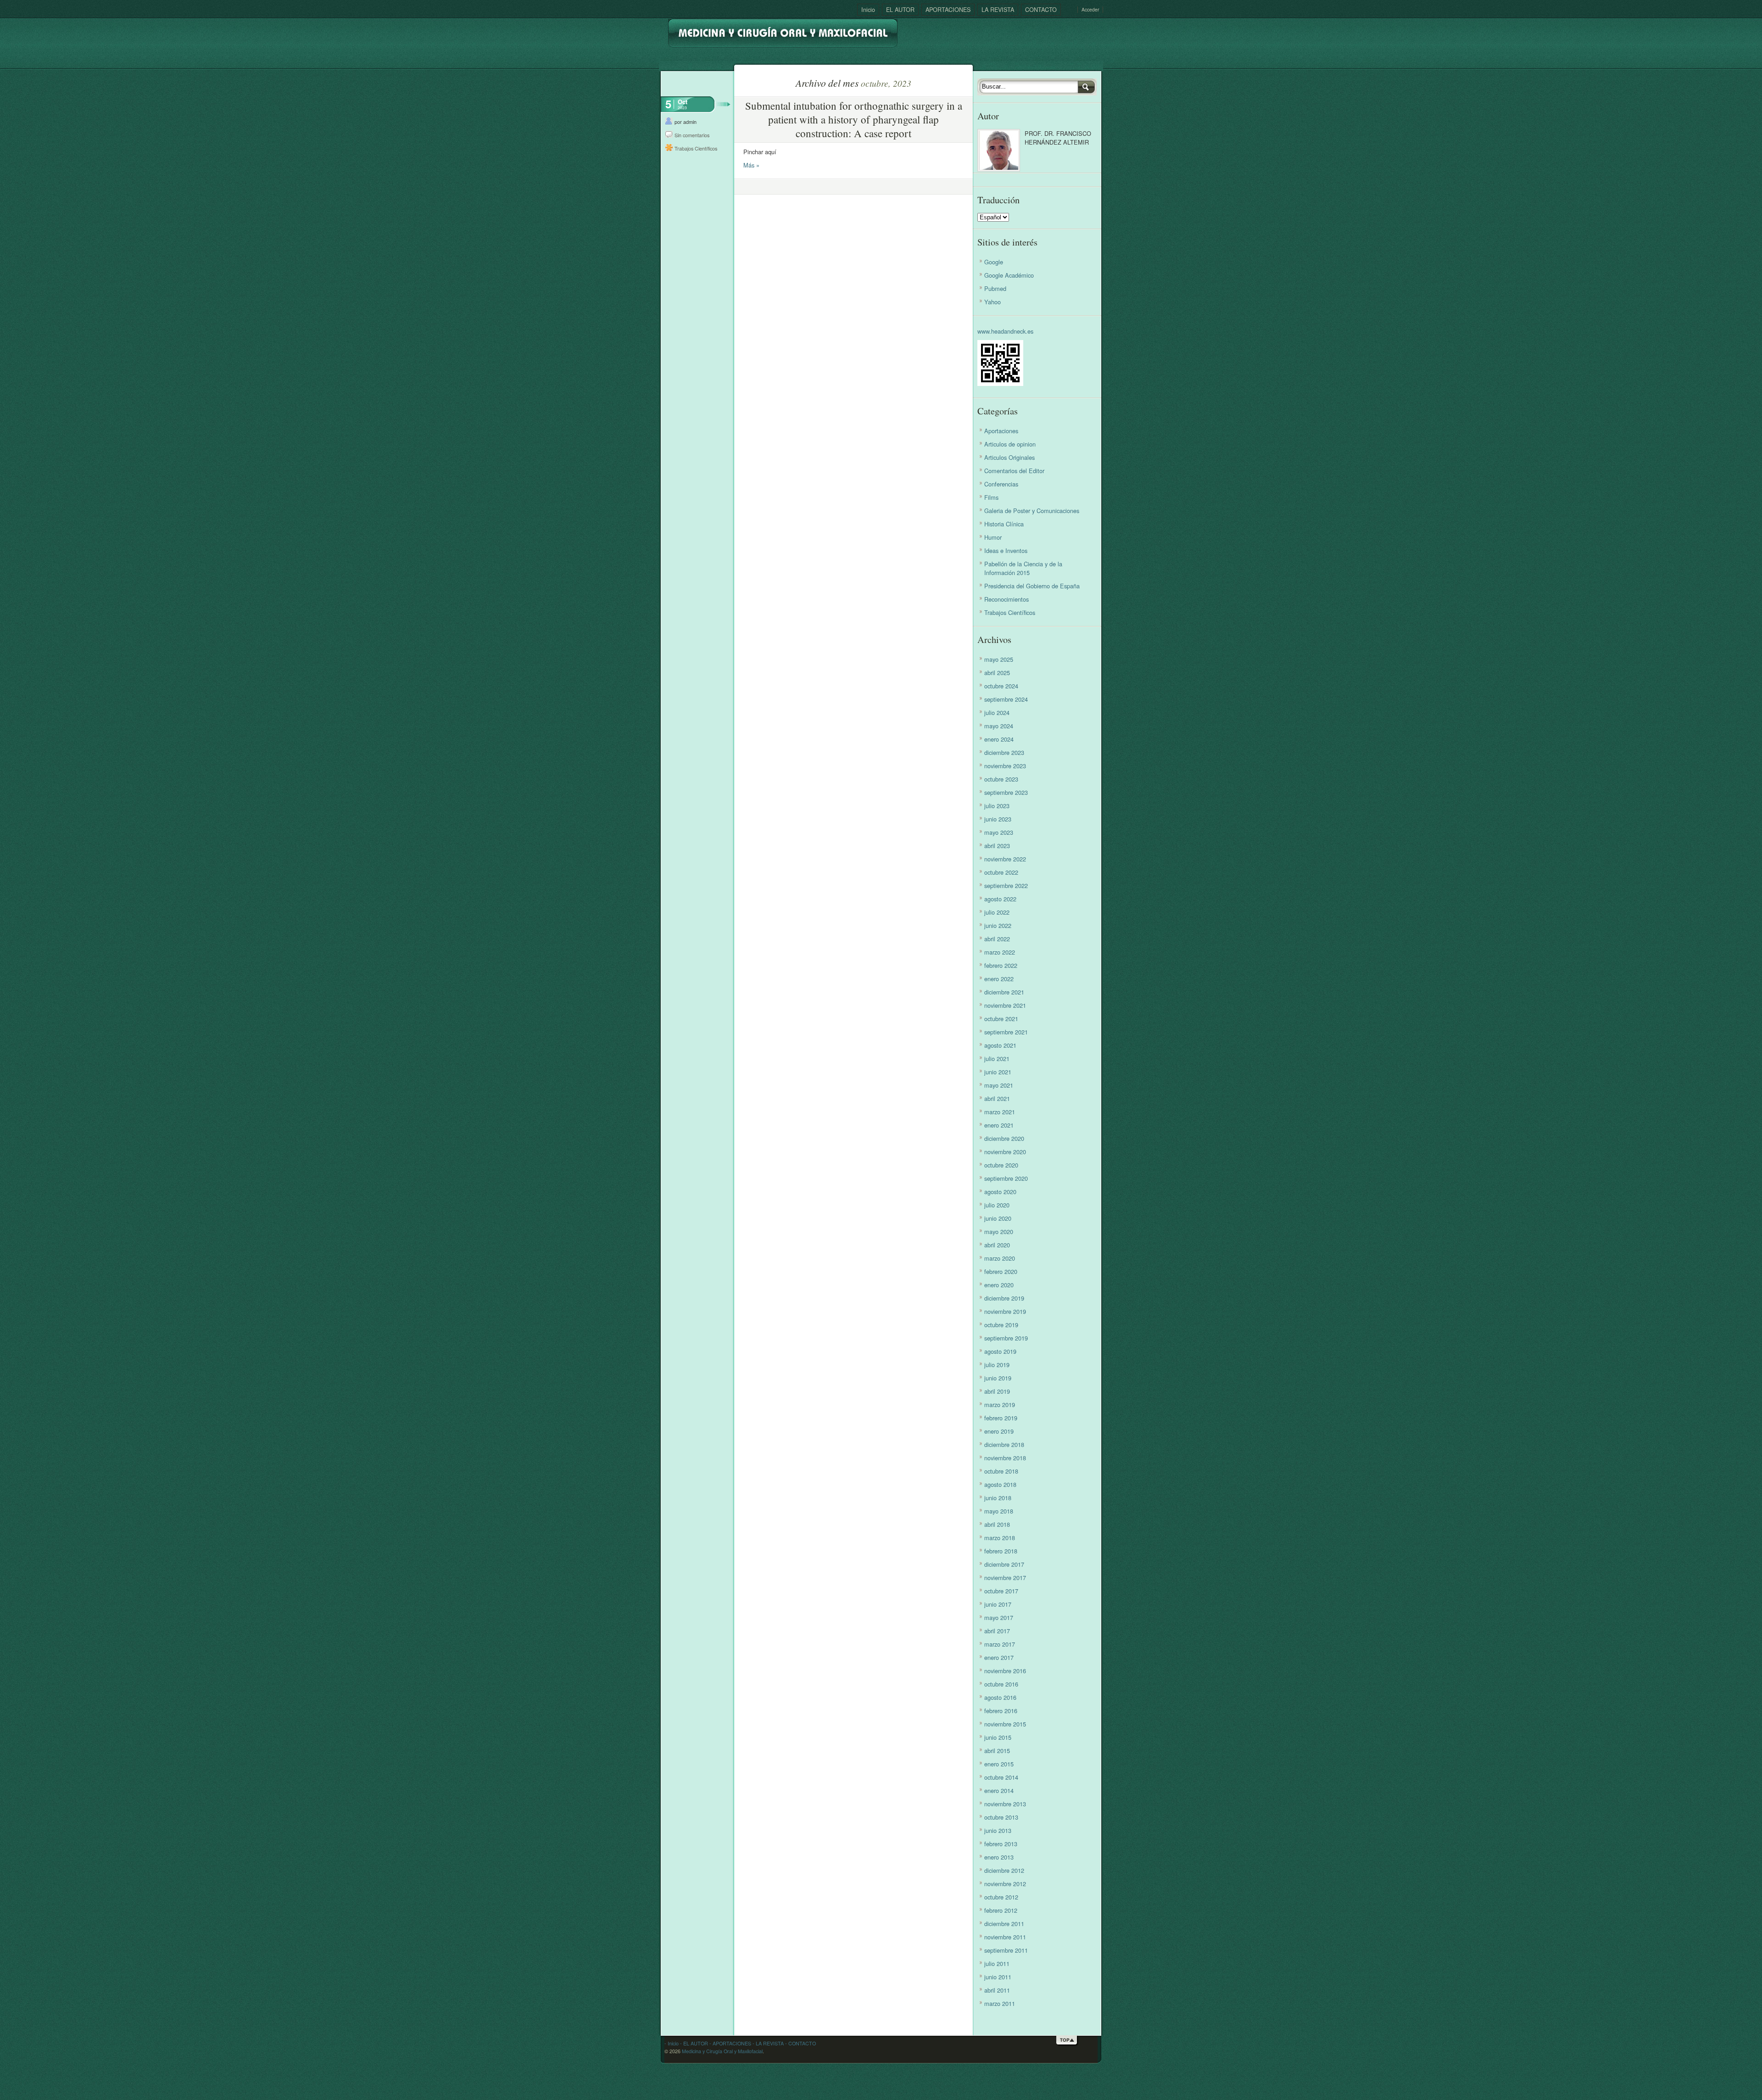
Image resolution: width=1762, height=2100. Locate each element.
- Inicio (672, 2043)
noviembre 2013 (1005, 1804)
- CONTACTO (800, 2043)
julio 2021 (997, 1058)
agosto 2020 (1000, 1192)
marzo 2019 (1000, 1405)
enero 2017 (999, 1657)
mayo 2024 (999, 726)
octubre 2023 (1001, 779)
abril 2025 (997, 673)
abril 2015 (997, 1751)
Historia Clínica (1004, 524)
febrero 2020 (1001, 1271)
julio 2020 (997, 1205)
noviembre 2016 (1005, 1671)
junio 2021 (998, 1072)
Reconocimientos (1006, 599)
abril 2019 (997, 1391)
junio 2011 (998, 1977)
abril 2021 (997, 1098)
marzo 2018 (1000, 1538)
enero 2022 (999, 979)
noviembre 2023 (1005, 766)
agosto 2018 (1000, 1484)
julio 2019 (997, 1365)
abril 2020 (997, 1245)
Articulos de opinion (1010, 444)
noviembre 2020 (1005, 1152)
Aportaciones (1001, 431)
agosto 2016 (1000, 1697)
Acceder (1090, 10)
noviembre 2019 (1005, 1311)
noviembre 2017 (1005, 1578)
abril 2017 (997, 1631)
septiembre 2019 (1006, 1338)
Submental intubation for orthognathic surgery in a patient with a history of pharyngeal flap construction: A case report (854, 119)
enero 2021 (999, 1125)
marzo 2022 (1000, 952)
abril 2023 (997, 846)
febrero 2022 (1001, 965)
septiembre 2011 (1006, 1950)
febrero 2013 (1001, 1844)
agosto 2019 (1000, 1351)
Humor (993, 537)
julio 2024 (997, 712)
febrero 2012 (1001, 1910)
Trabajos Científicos (696, 148)
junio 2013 (998, 1830)
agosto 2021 (1000, 1045)
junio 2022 (998, 925)
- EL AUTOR (693, 2043)
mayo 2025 (999, 659)
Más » (751, 165)
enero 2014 (999, 1790)
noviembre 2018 (1005, 1458)
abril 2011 (997, 1990)
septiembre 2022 (1006, 885)
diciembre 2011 (1004, 1924)
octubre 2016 (1001, 1684)
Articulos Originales (1009, 457)
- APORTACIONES (730, 2043)
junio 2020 (998, 1218)
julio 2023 (997, 806)
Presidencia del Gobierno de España (1032, 586)
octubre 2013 (1001, 1817)
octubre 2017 (1001, 1591)
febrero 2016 (1001, 1711)
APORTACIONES (948, 9)
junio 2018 (998, 1498)
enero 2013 (999, 1857)
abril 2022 (997, 939)
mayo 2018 (999, 1511)
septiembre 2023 (1006, 792)
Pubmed (995, 288)
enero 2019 (999, 1431)
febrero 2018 (1001, 1551)
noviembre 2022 (1005, 859)
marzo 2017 (1000, 1644)
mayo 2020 (999, 1232)
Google (994, 262)
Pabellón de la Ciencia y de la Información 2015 (1023, 568)
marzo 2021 (1000, 1112)
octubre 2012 (1001, 1897)
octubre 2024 (1001, 686)
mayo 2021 (999, 1085)
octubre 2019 (1001, 1325)
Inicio (868, 9)
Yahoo (993, 302)
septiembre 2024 (1006, 699)
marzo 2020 (1000, 1258)
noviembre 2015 (1005, 1724)
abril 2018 (997, 1524)
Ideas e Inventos (1006, 550)
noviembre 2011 (1005, 1937)
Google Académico (1009, 275)
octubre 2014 (1001, 1777)
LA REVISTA (998, 9)
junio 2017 (998, 1604)
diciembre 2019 (1004, 1298)
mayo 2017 (999, 1617)
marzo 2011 (1000, 2003)
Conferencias (1001, 484)
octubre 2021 (1001, 1019)
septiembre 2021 (1006, 1032)
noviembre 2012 (1005, 1884)
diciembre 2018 (1004, 1444)
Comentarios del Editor (1014, 471)
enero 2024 (999, 739)
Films (991, 497)
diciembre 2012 (1004, 1870)
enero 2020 (999, 1285)
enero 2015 (999, 1764)
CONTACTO (1041, 9)
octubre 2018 (1001, 1471)
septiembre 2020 (1006, 1178)
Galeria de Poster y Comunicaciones (1032, 511)
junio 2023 (998, 819)
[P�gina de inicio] (783, 30)
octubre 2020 (1001, 1165)
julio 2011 (997, 1963)
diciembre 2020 (1004, 1138)
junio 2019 (998, 1378)
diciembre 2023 (1004, 752)
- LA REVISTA (767, 2043)
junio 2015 (998, 1737)
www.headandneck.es (1005, 331)
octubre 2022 (1001, 872)
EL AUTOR (900, 9)
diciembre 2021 (1004, 992)
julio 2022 (997, 912)
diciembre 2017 (1004, 1564)
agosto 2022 (1000, 899)
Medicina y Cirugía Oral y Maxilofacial (722, 2051)
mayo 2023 (999, 832)
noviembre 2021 (1005, 1005)
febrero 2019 (1001, 1418)
